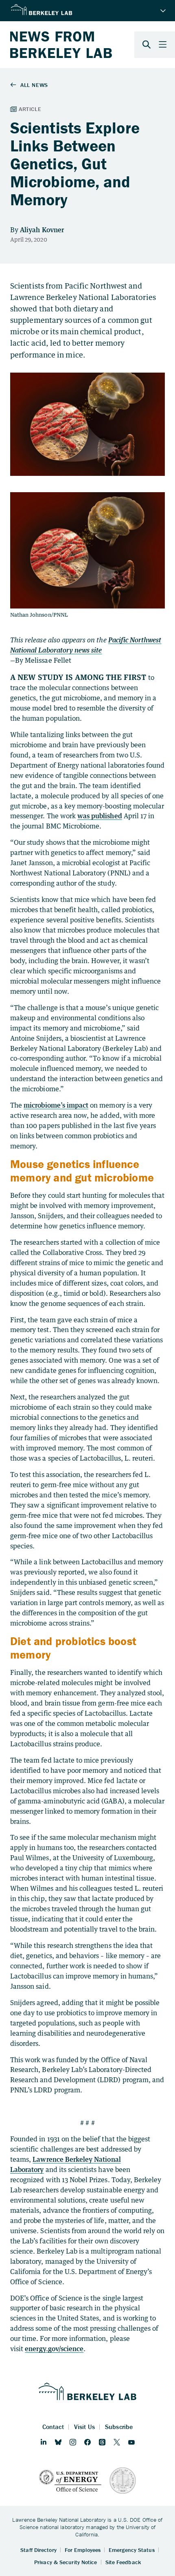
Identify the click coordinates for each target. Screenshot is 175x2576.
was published (100, 816)
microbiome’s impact (56, 1105)
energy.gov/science (54, 2349)
